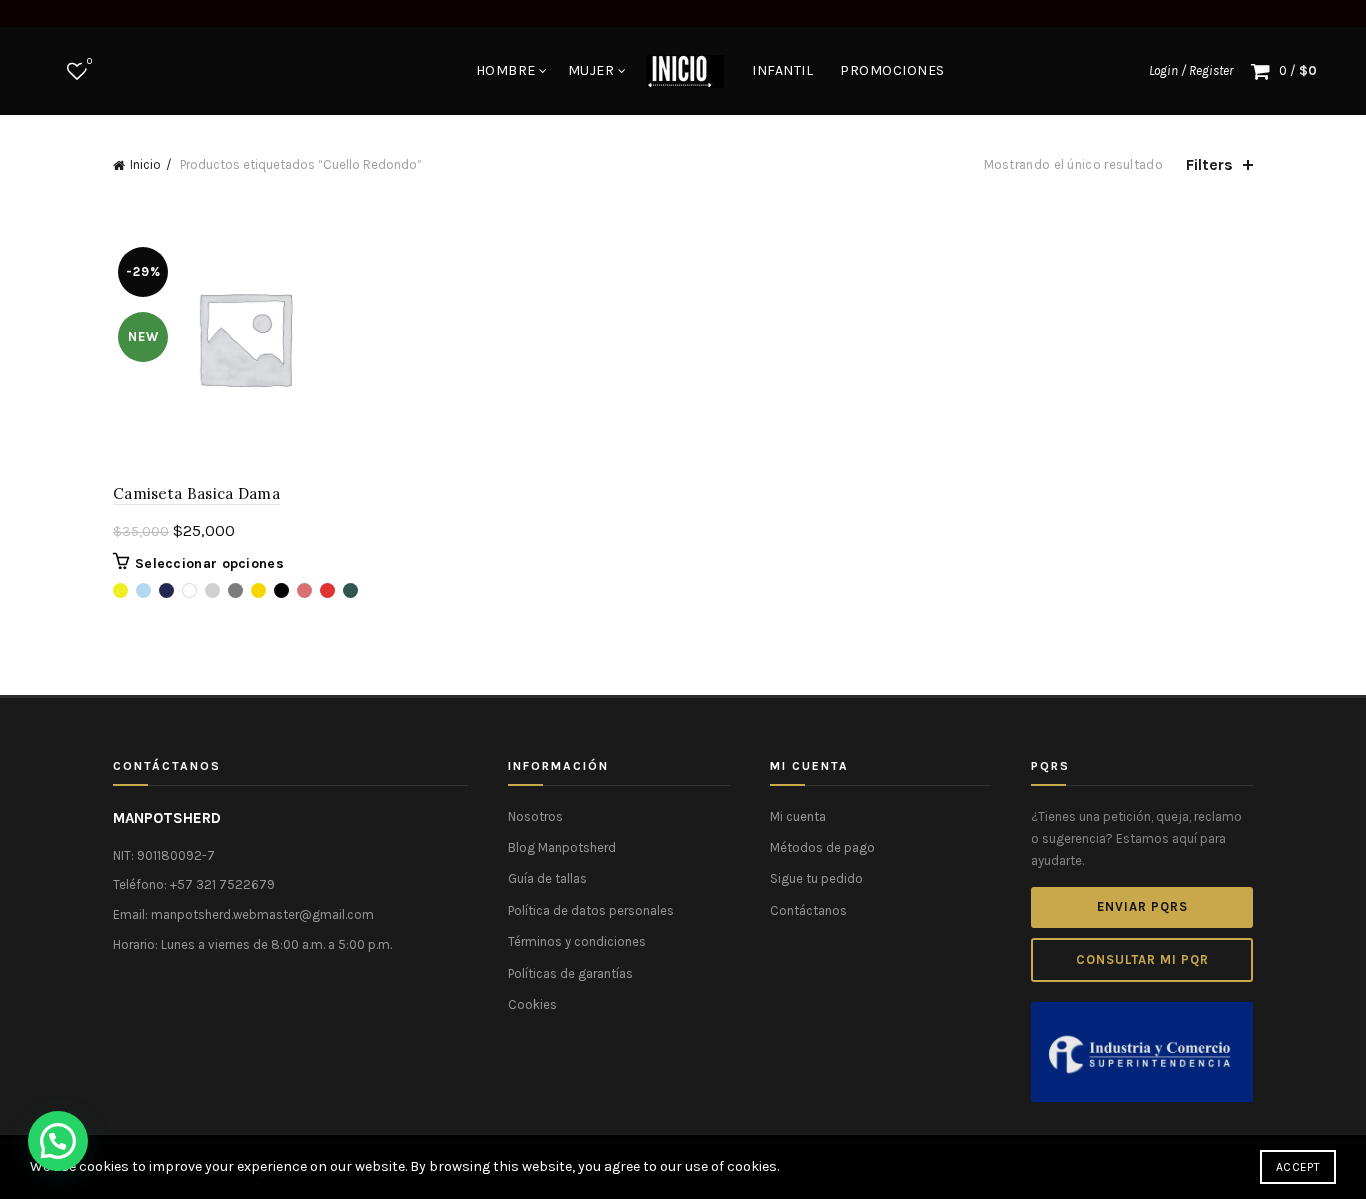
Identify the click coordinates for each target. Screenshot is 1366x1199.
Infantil (782, 70)
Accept (1298, 1167)
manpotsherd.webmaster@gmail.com (262, 914)
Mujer (591, 70)
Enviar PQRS (1142, 906)
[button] (58, 1141)
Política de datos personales (591, 910)
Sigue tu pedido (816, 878)
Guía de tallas (547, 878)
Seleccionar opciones (209, 563)
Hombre (506, 70)
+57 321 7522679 (222, 884)
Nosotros (535, 816)
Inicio (145, 164)
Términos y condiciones (577, 941)
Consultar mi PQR (1142, 959)
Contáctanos (808, 910)
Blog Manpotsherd (562, 847)
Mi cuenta (798, 816)
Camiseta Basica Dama (196, 493)
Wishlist (89, 61)
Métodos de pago (822, 847)
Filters (1209, 164)
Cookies (532, 1004)
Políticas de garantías (570, 973)
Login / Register (1191, 70)
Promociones (892, 70)
